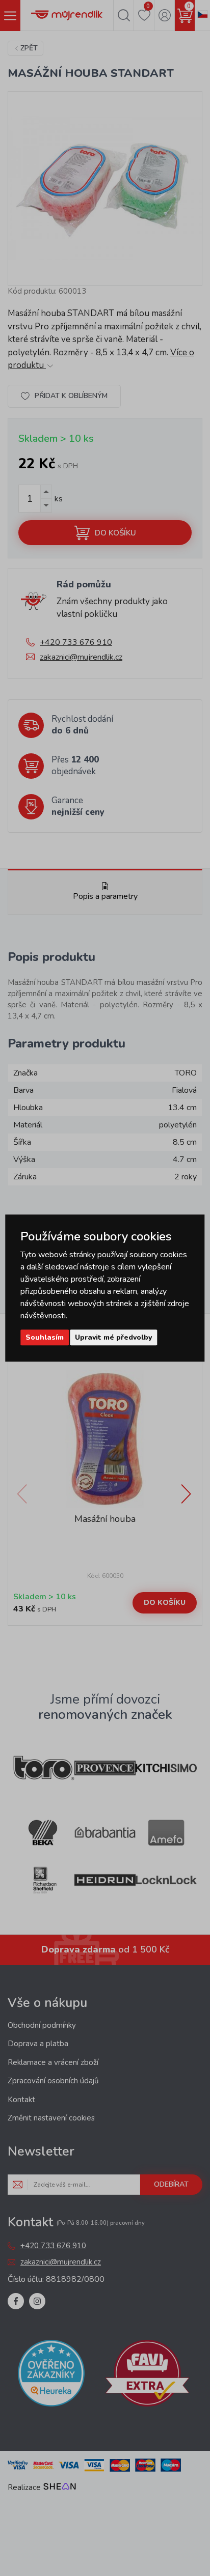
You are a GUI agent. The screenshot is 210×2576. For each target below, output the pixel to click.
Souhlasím (45, 1337)
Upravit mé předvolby (113, 1337)
